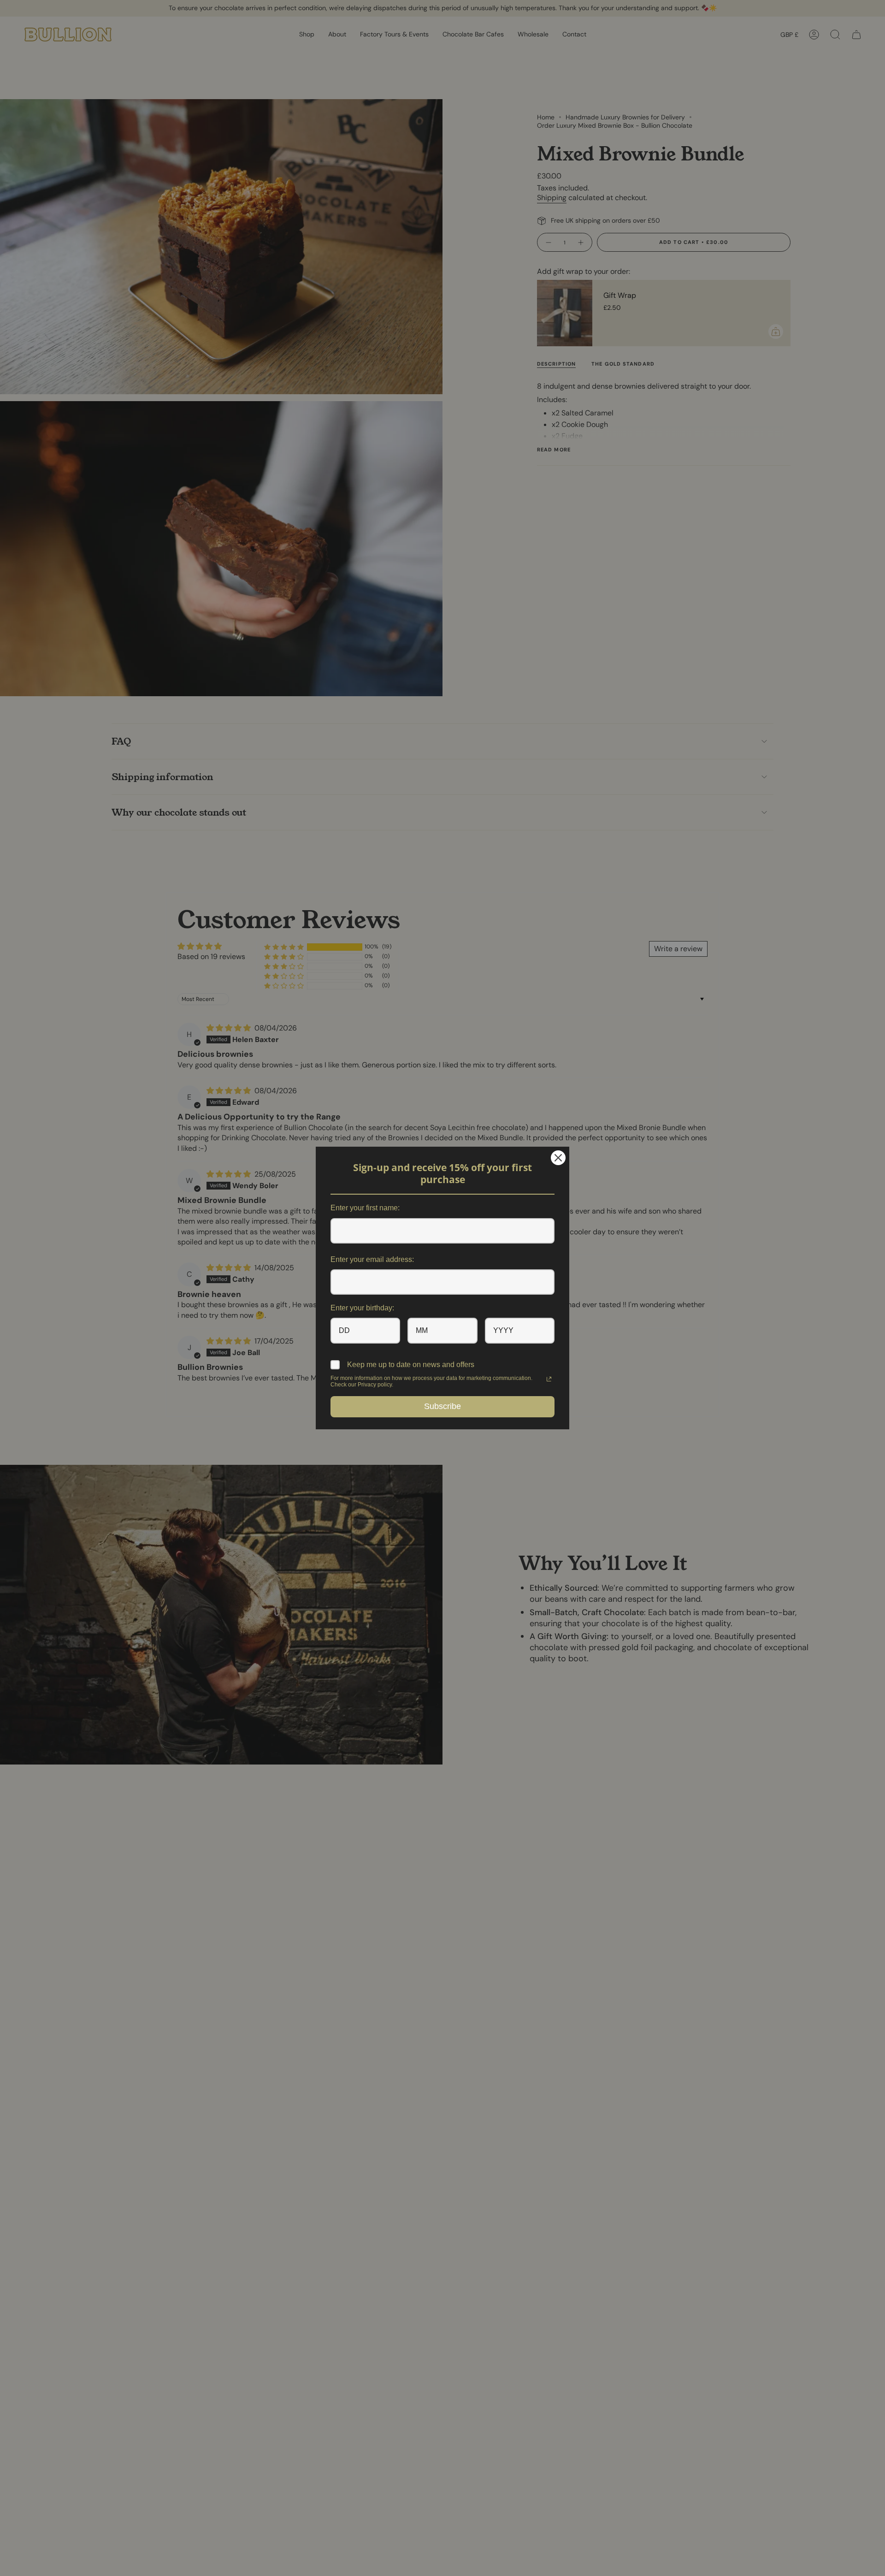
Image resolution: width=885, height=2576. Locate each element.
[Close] (558, 1158)
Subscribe (442, 1406)
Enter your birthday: (362, 1308)
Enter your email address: (372, 1259)
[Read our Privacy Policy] (549, 1379)
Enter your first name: (365, 1208)
